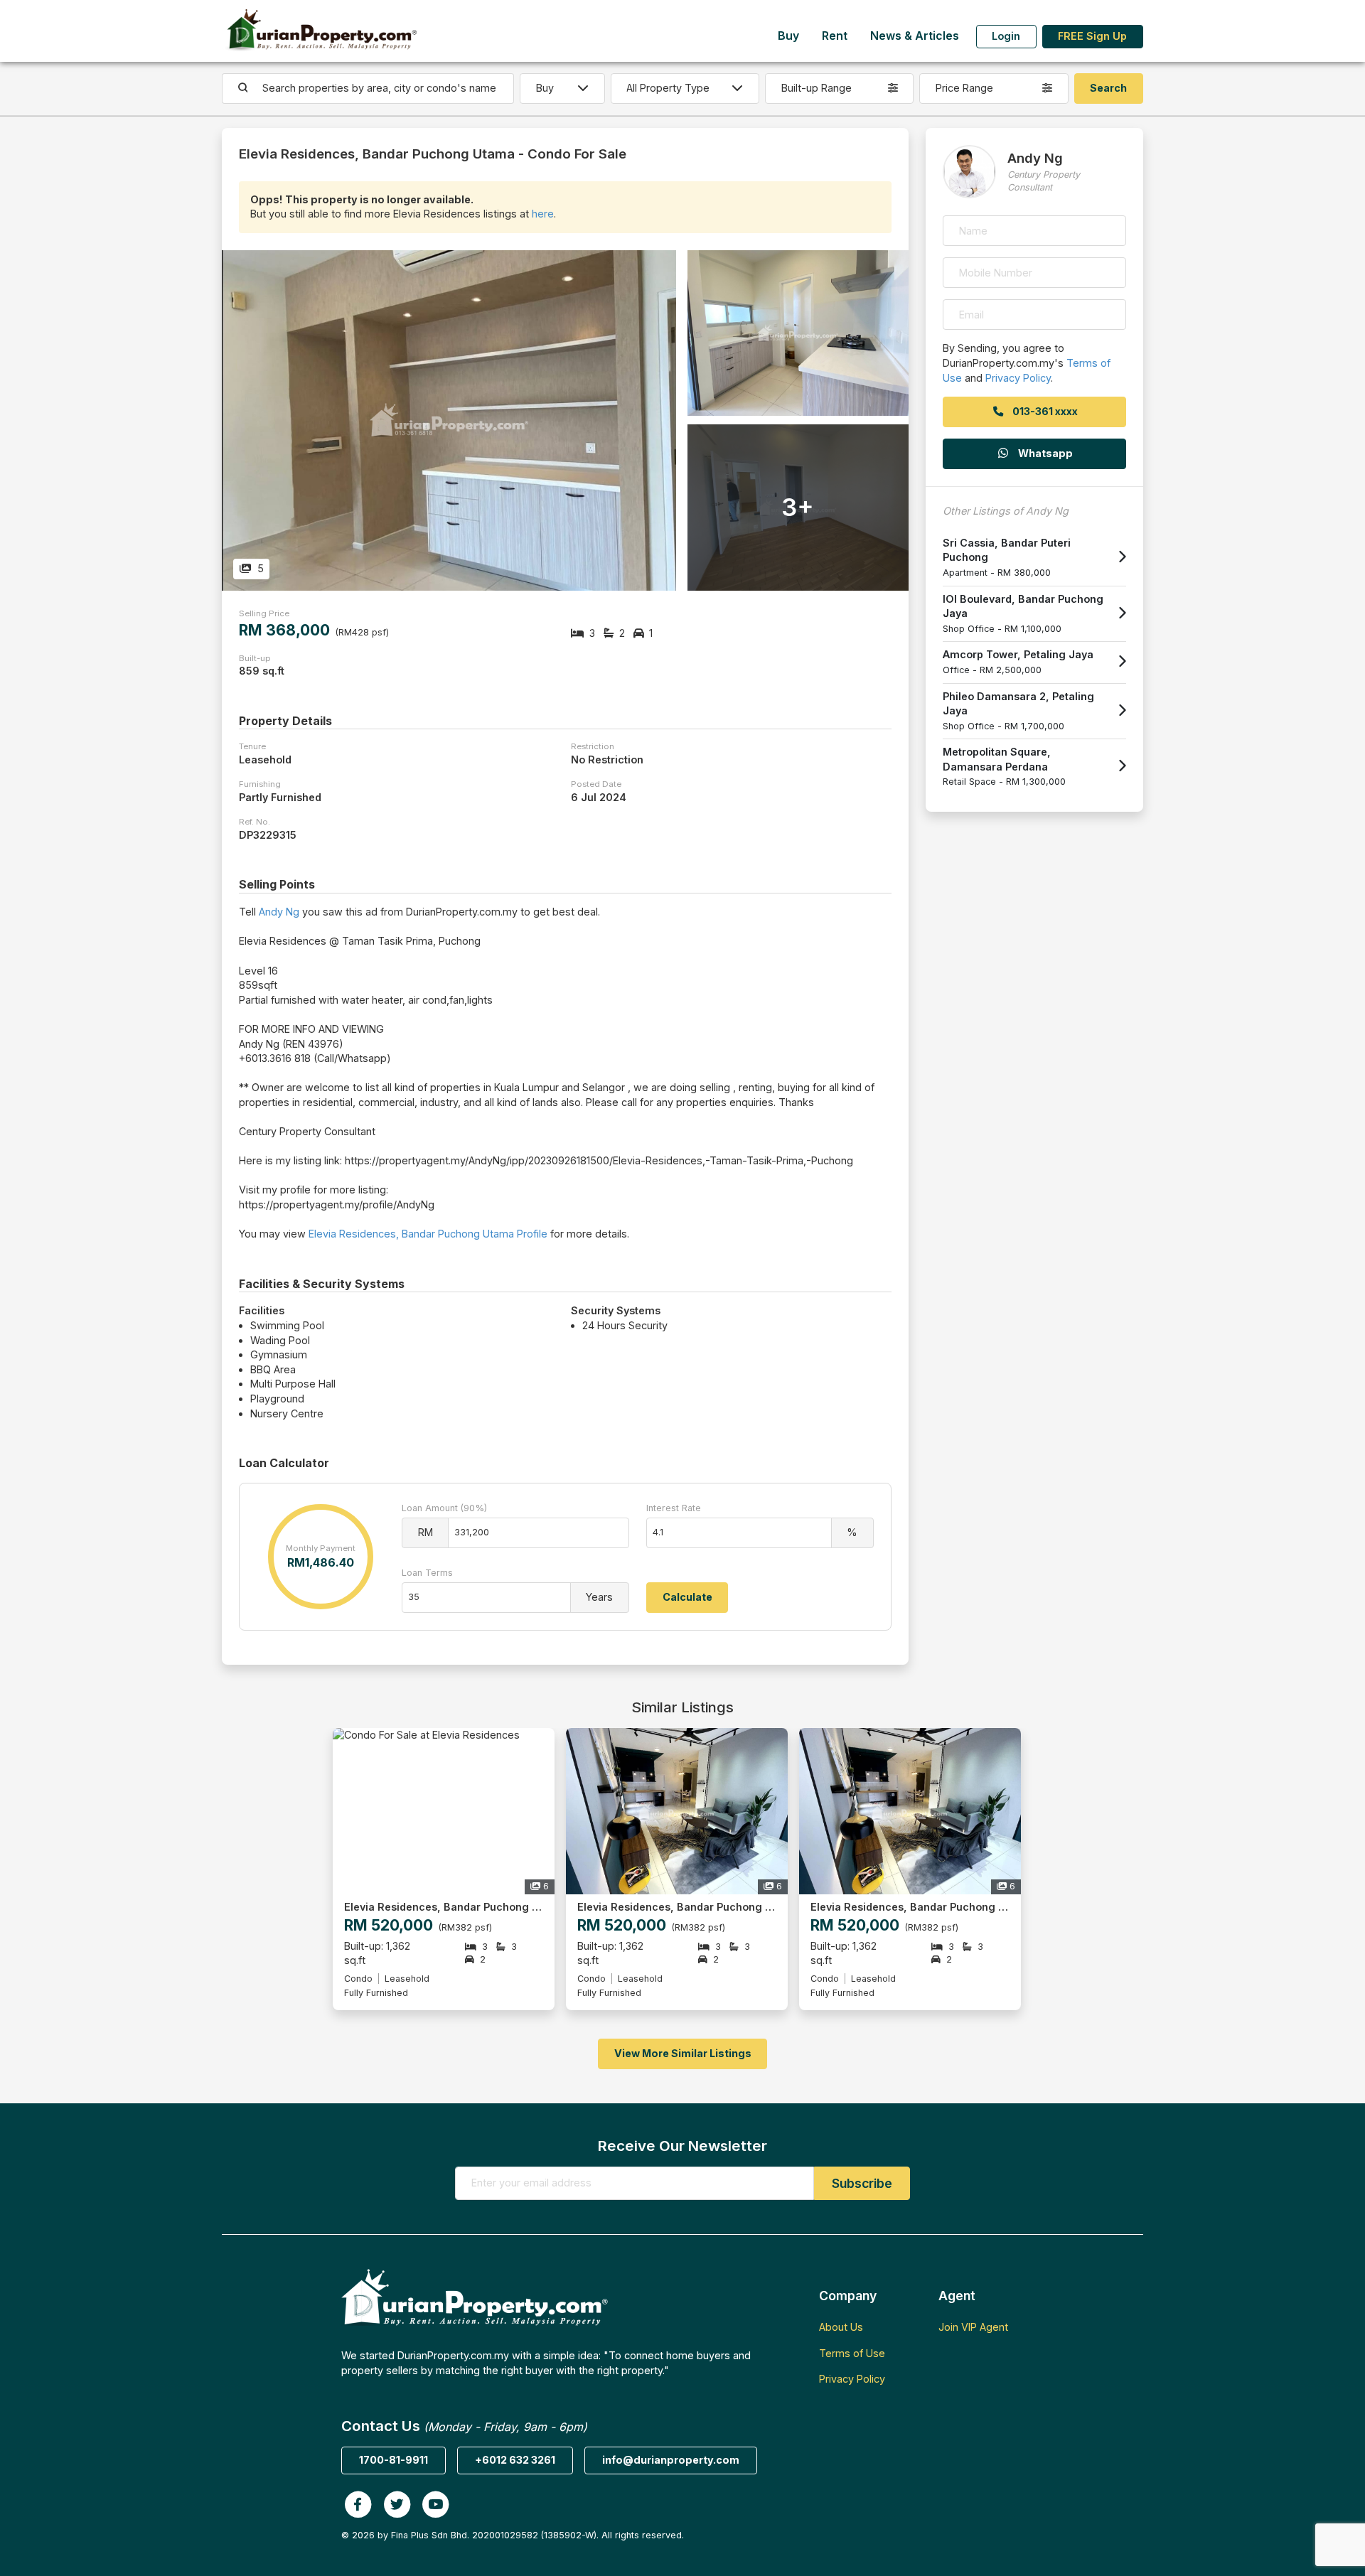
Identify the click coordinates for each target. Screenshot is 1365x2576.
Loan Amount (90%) (444, 1508)
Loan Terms (427, 1573)
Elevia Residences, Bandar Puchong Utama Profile (428, 1234)
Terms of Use (852, 2353)
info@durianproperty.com (671, 2460)
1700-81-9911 (394, 2460)
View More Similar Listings (683, 2053)
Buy (788, 36)
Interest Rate (674, 1508)
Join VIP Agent (973, 2327)
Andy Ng (279, 912)
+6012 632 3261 (515, 2460)
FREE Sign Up (1092, 36)
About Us (841, 2327)
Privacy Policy (1018, 378)
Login (1006, 36)
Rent (835, 36)
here (543, 214)
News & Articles (915, 36)
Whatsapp (1044, 453)
